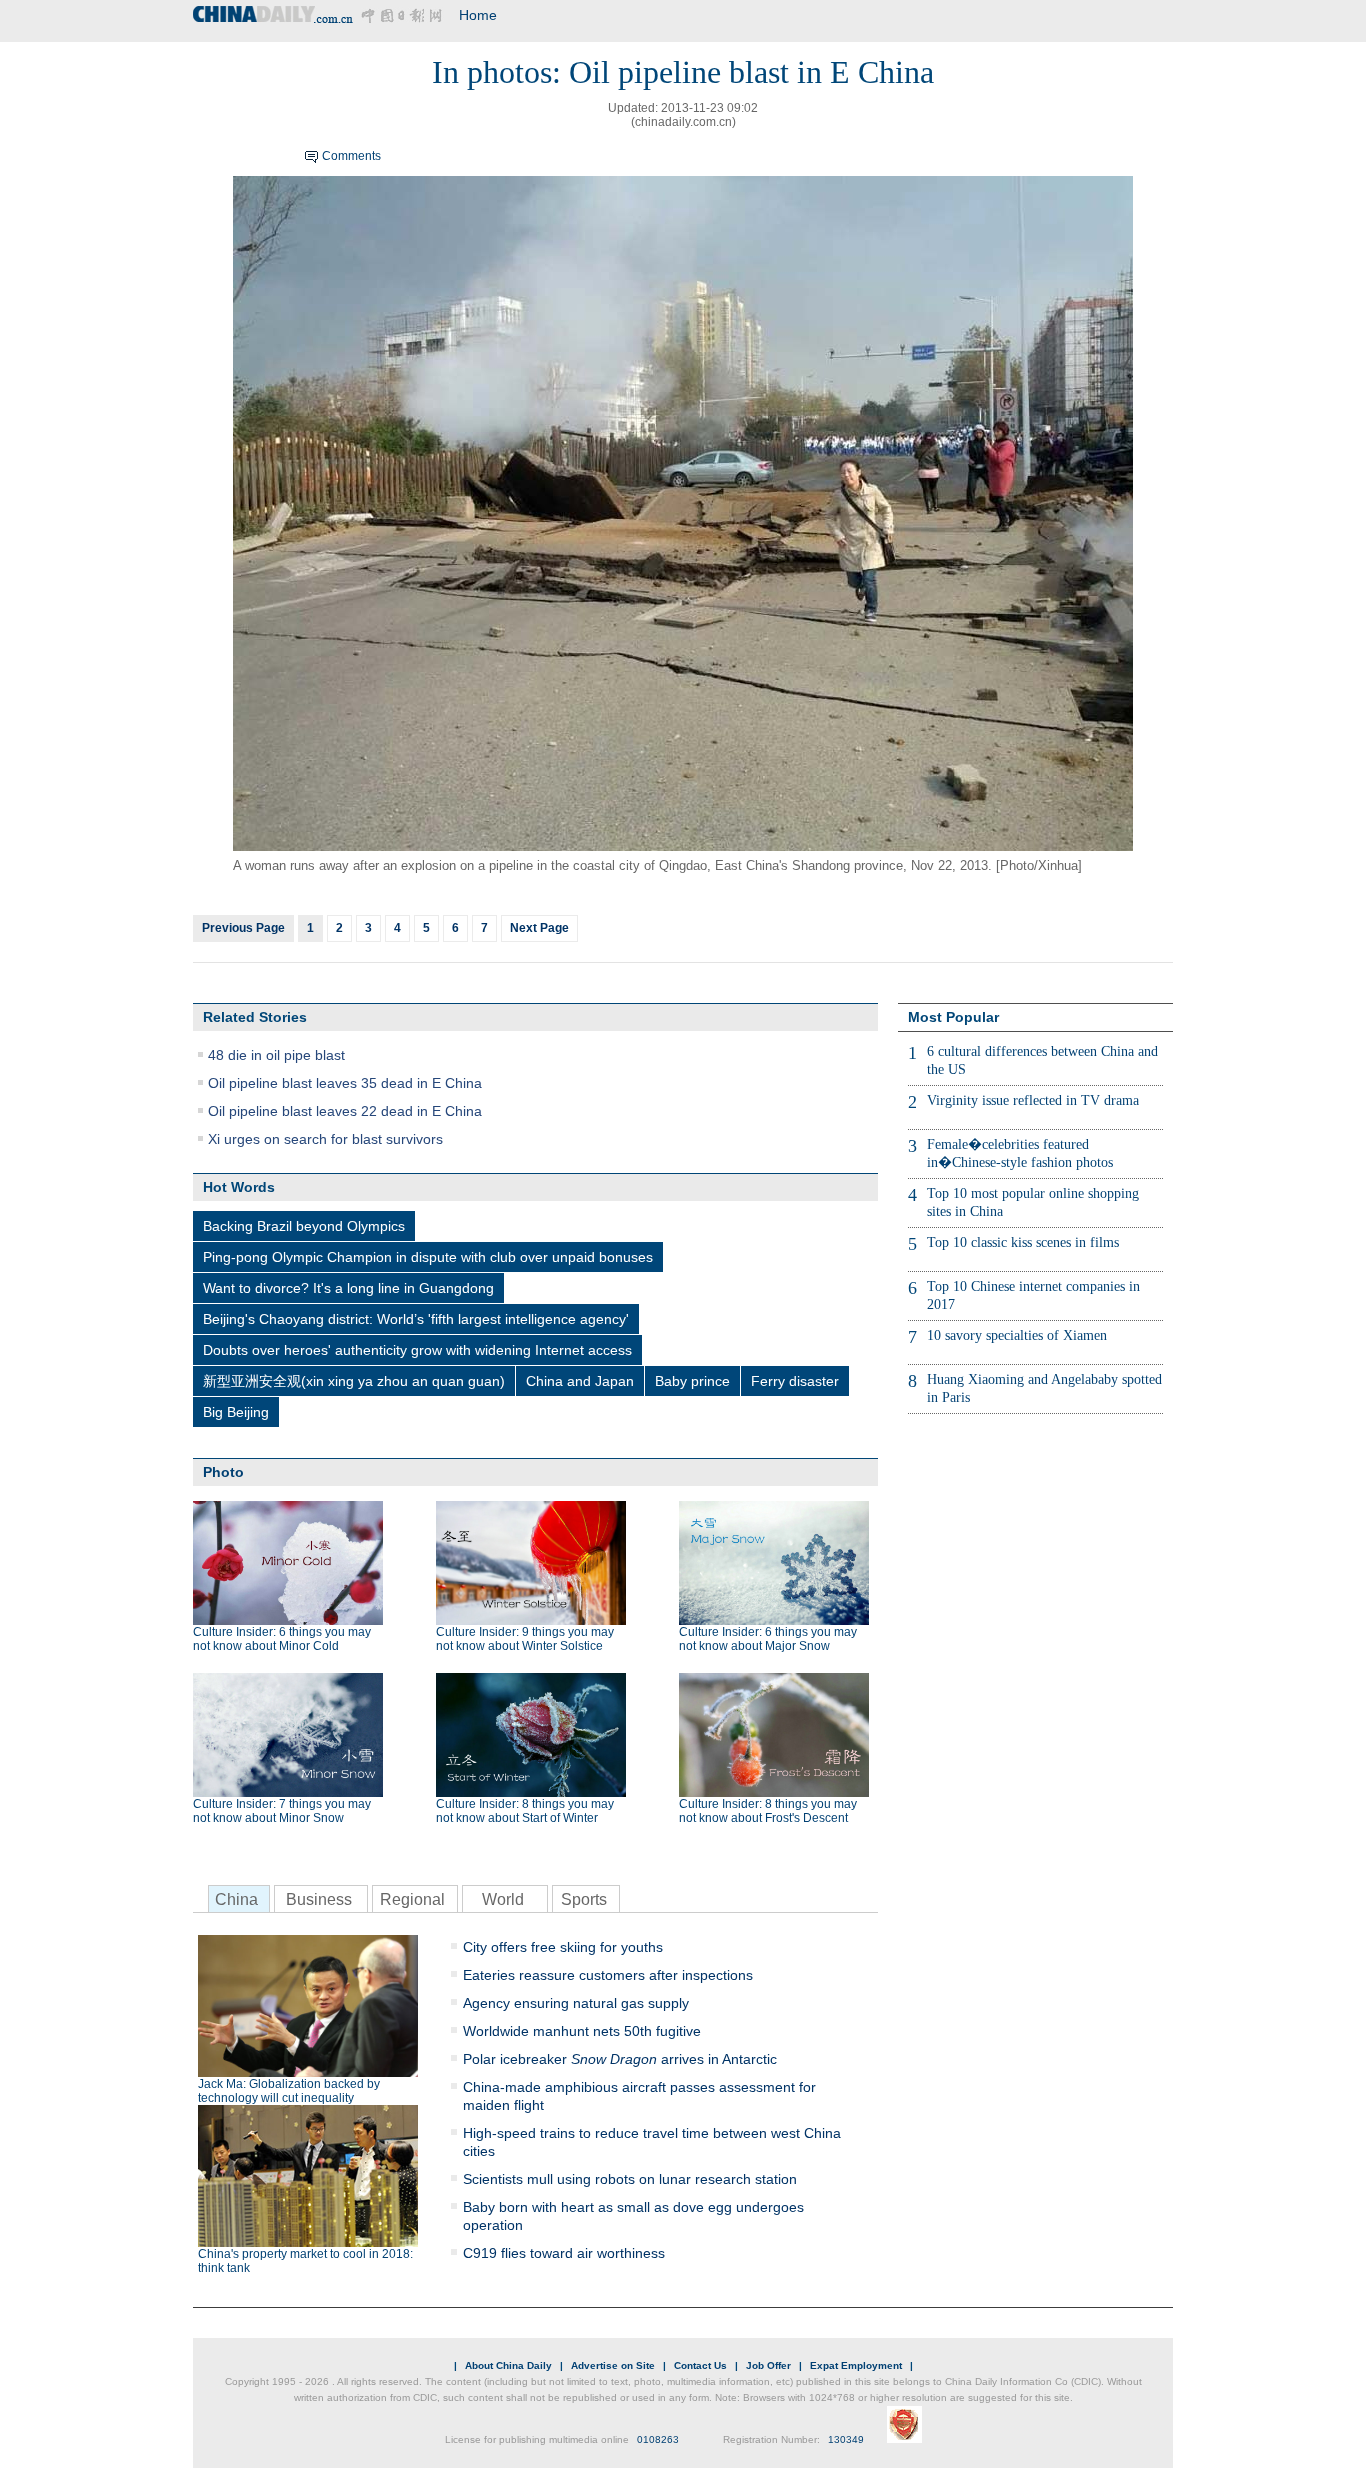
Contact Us (700, 2365)
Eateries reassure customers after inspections (608, 1975)
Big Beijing (236, 1412)
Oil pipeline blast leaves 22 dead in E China (345, 1111)
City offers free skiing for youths (563, 1947)
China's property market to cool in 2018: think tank (305, 2261)
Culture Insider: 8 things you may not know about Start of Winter (525, 1811)
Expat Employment (856, 2365)
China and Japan (580, 1381)
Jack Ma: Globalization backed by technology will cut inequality (289, 2091)
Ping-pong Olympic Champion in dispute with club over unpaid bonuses (428, 1257)
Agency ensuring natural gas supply (576, 2003)
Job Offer (768, 2365)
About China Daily (508, 2365)
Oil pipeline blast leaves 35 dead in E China (345, 1083)
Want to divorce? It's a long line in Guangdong (348, 1288)
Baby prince (692, 1381)
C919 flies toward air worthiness (564, 2253)
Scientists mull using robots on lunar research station (630, 2179)
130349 (846, 2439)
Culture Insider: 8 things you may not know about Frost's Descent (768, 1811)
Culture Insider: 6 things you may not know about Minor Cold (282, 1639)
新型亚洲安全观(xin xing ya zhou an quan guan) (354, 1381)
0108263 (658, 2439)
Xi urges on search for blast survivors (325, 1139)
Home (478, 15)
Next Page (539, 928)
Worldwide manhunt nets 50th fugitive (582, 2031)
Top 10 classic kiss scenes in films (1023, 1242)
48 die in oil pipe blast (276, 1055)
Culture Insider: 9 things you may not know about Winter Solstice (525, 1639)
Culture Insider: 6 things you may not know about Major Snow (768, 1639)
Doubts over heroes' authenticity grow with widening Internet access (417, 1350)
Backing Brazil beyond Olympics (304, 1226)
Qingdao (683, 865)
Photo (223, 1472)
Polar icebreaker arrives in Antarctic (620, 2059)
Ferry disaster (795, 1381)
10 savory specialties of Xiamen (1017, 1335)
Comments (351, 156)
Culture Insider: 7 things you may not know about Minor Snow (282, 1811)
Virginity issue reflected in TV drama (1033, 1100)
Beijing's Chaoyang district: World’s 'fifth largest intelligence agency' (416, 1319)
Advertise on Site (613, 2365)
